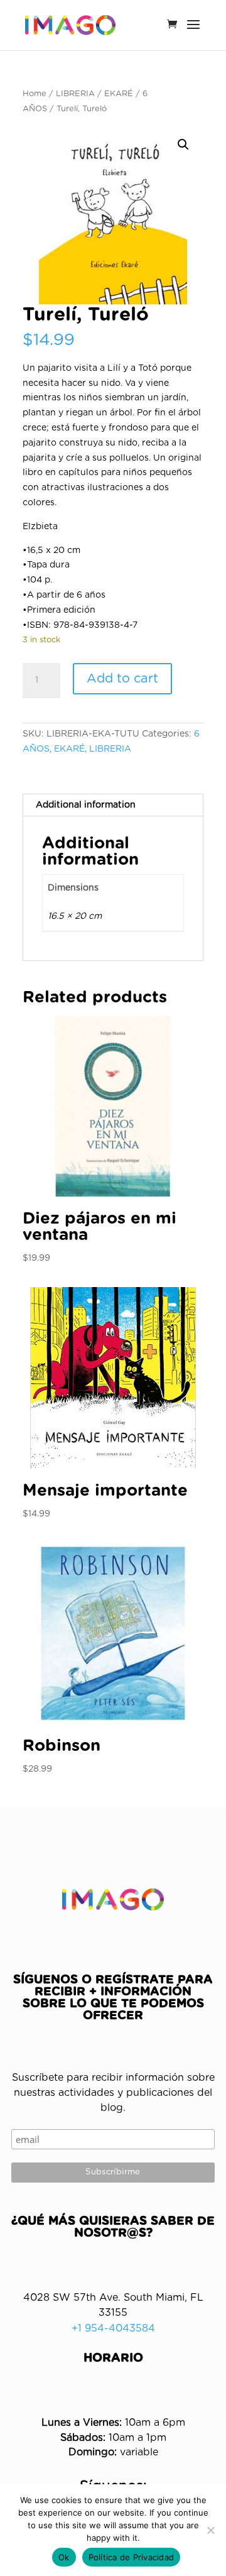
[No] (210, 2530)
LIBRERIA (75, 94)
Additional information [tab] (86, 805)
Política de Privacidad (132, 2557)
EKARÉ (119, 94)
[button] (183, 145)
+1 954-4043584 (113, 2328)
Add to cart (122, 679)
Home (35, 94)
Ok (64, 2557)
